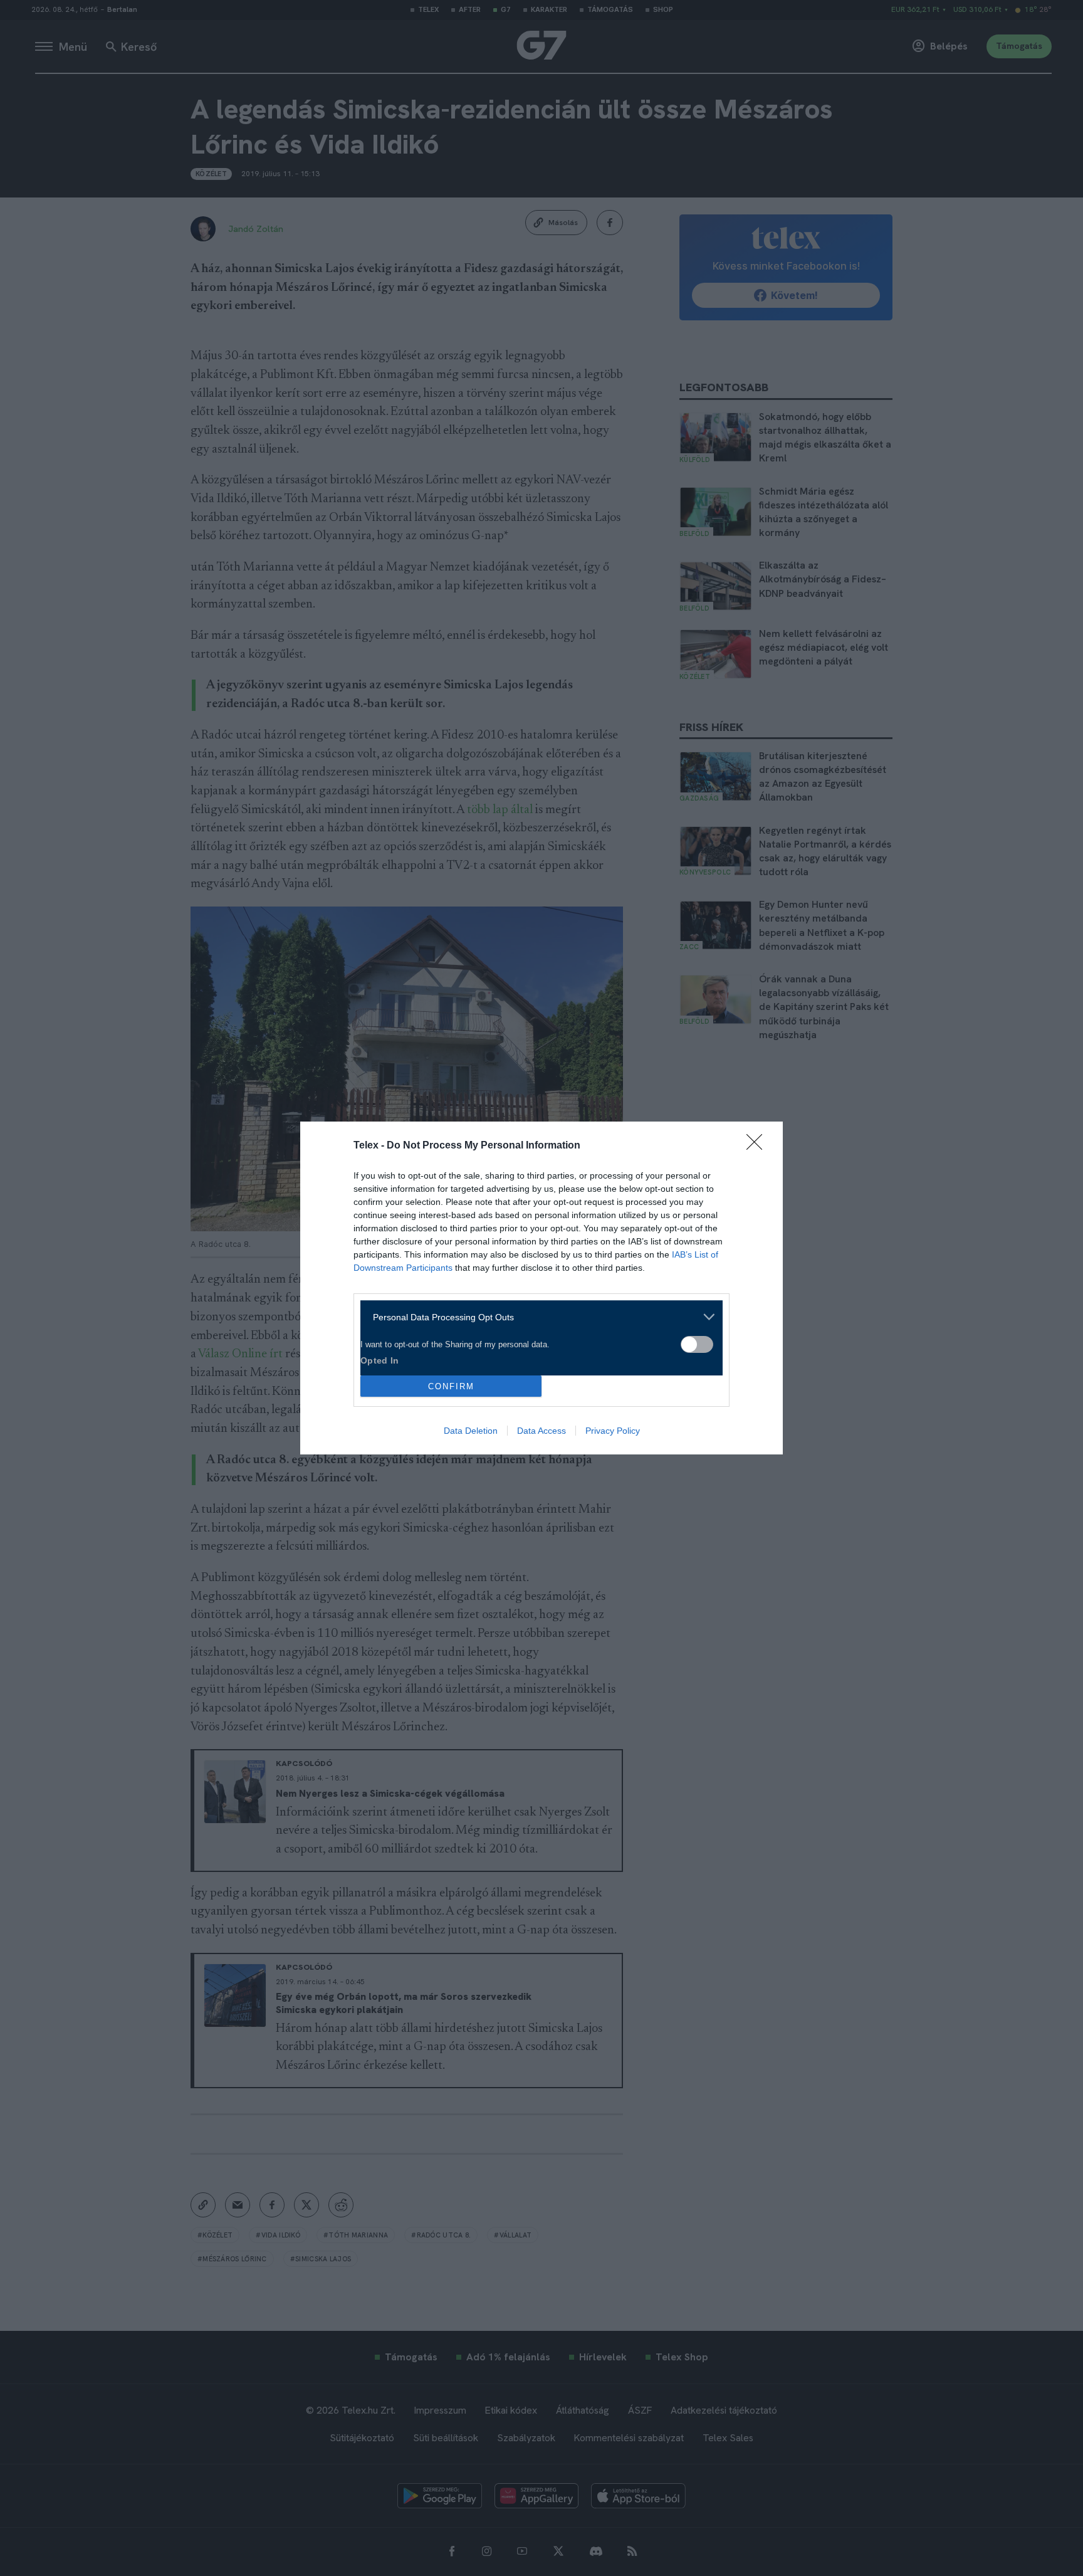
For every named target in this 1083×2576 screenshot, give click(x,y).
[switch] (697, 1344)
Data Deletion (471, 1431)
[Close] (758, 1146)
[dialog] (541, 1288)
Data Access (541, 1431)
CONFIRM (451, 1386)
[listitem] (537, 1317)
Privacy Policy (613, 1431)
